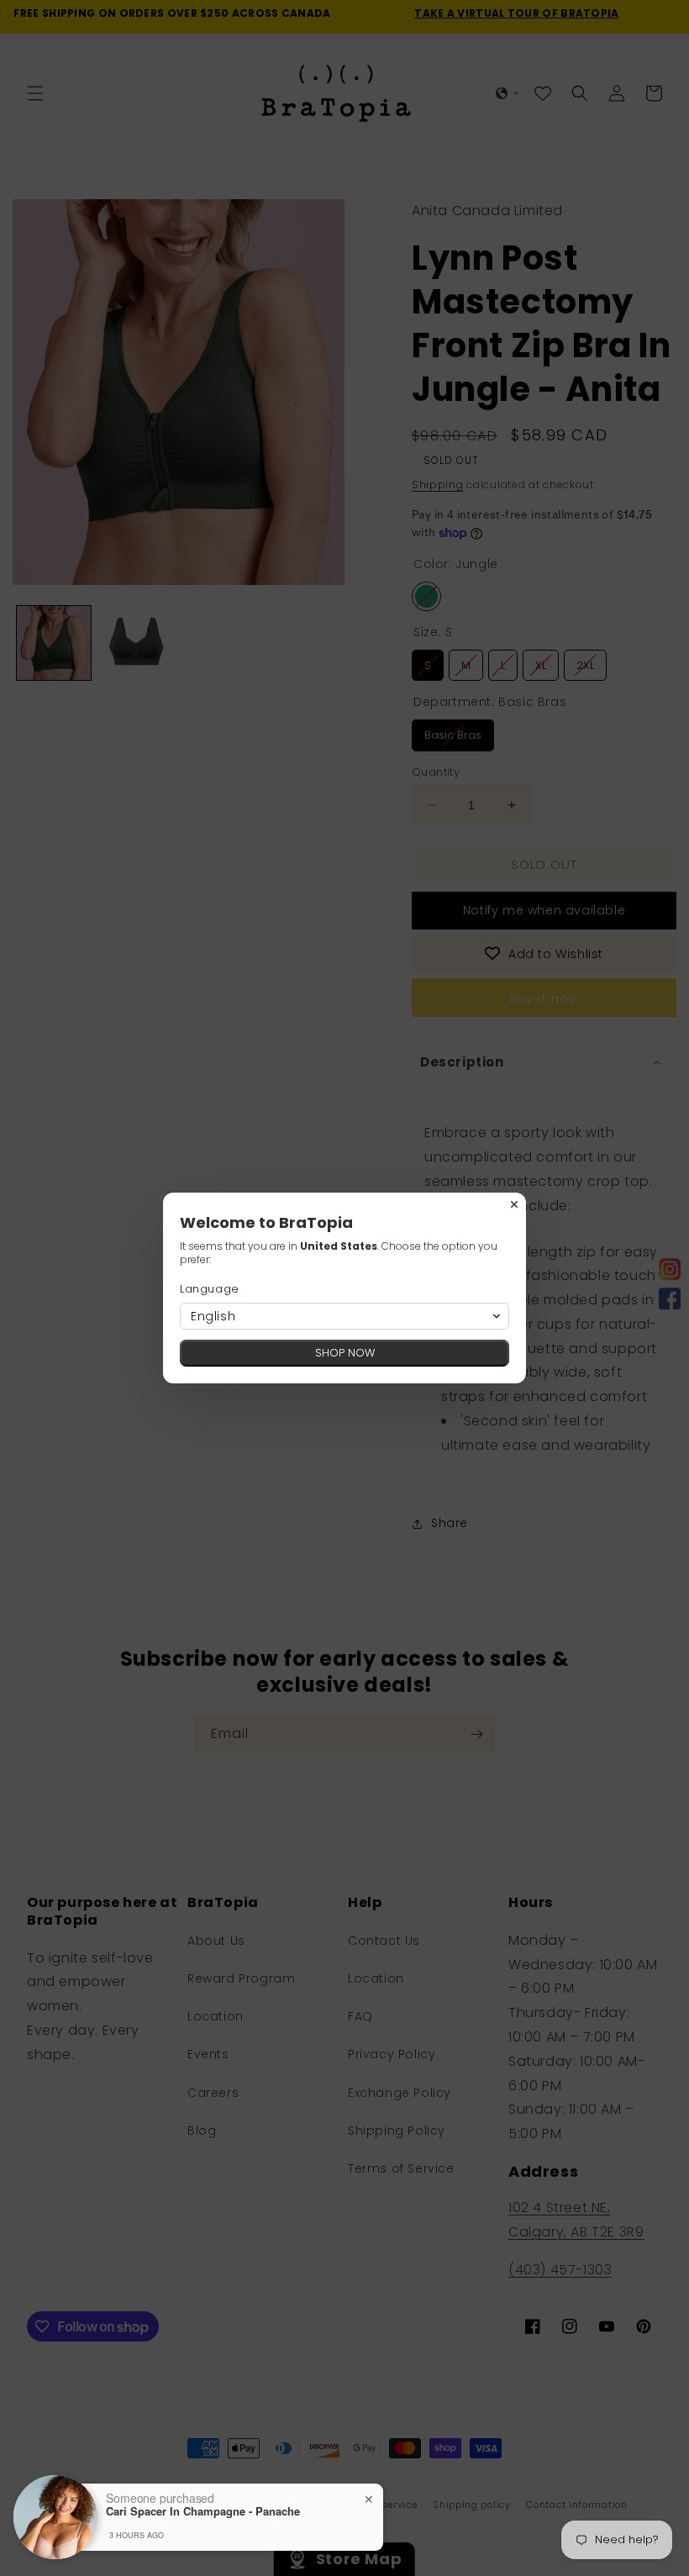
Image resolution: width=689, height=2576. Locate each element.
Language (210, 1289)
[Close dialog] (514, 1204)
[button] (344, 1316)
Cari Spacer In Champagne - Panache (203, 2511)
